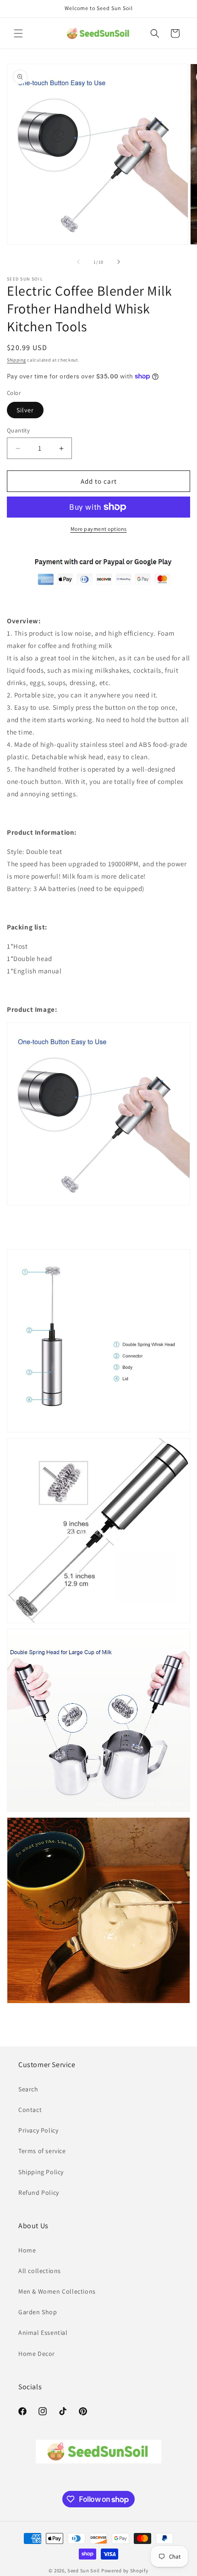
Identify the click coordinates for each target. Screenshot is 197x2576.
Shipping (16, 360)
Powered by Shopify (125, 2571)
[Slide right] (119, 262)
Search (28, 2089)
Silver (25, 410)
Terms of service (42, 2151)
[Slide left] (78, 262)
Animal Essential (43, 2333)
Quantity (18, 430)
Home (27, 2250)
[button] (18, 33)
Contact (30, 2110)
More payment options (99, 529)
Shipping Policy (41, 2172)
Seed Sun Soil (84, 2571)
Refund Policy (39, 2193)
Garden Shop (38, 2312)
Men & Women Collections (57, 2291)
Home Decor (37, 2354)
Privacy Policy (38, 2130)
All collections (40, 2271)
